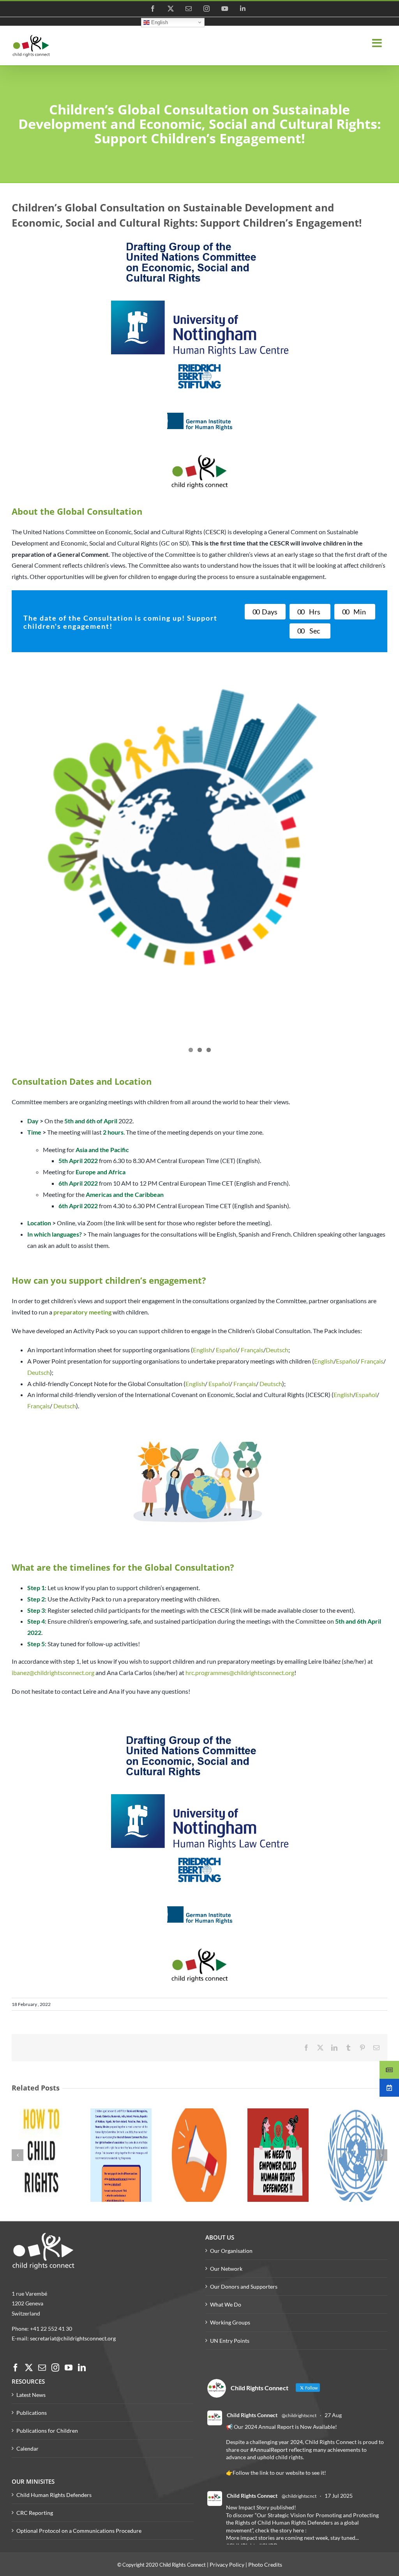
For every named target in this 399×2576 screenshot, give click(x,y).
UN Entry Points (230, 2341)
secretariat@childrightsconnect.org (73, 2338)
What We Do (226, 2304)
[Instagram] (55, 2368)
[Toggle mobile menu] (378, 43)
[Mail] (42, 2368)
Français (252, 1350)
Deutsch (277, 1350)
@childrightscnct (299, 2415)
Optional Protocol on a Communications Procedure (79, 2531)
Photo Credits (265, 2565)
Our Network (226, 2269)
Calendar (27, 2448)
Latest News (31, 2395)
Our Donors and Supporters (244, 2287)
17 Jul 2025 (339, 2496)
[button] (18, 2155)
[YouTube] (69, 2368)
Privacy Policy (227, 2565)
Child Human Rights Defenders (54, 2495)
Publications (32, 2413)
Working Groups (230, 2322)
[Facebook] (16, 2368)
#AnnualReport (269, 2450)
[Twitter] (29, 2368)
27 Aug (333, 2415)
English (159, 22)
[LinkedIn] (82, 2368)
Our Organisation (231, 2251)
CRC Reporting (35, 2513)
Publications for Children (47, 2431)
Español (227, 1350)
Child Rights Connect (252, 2415)
